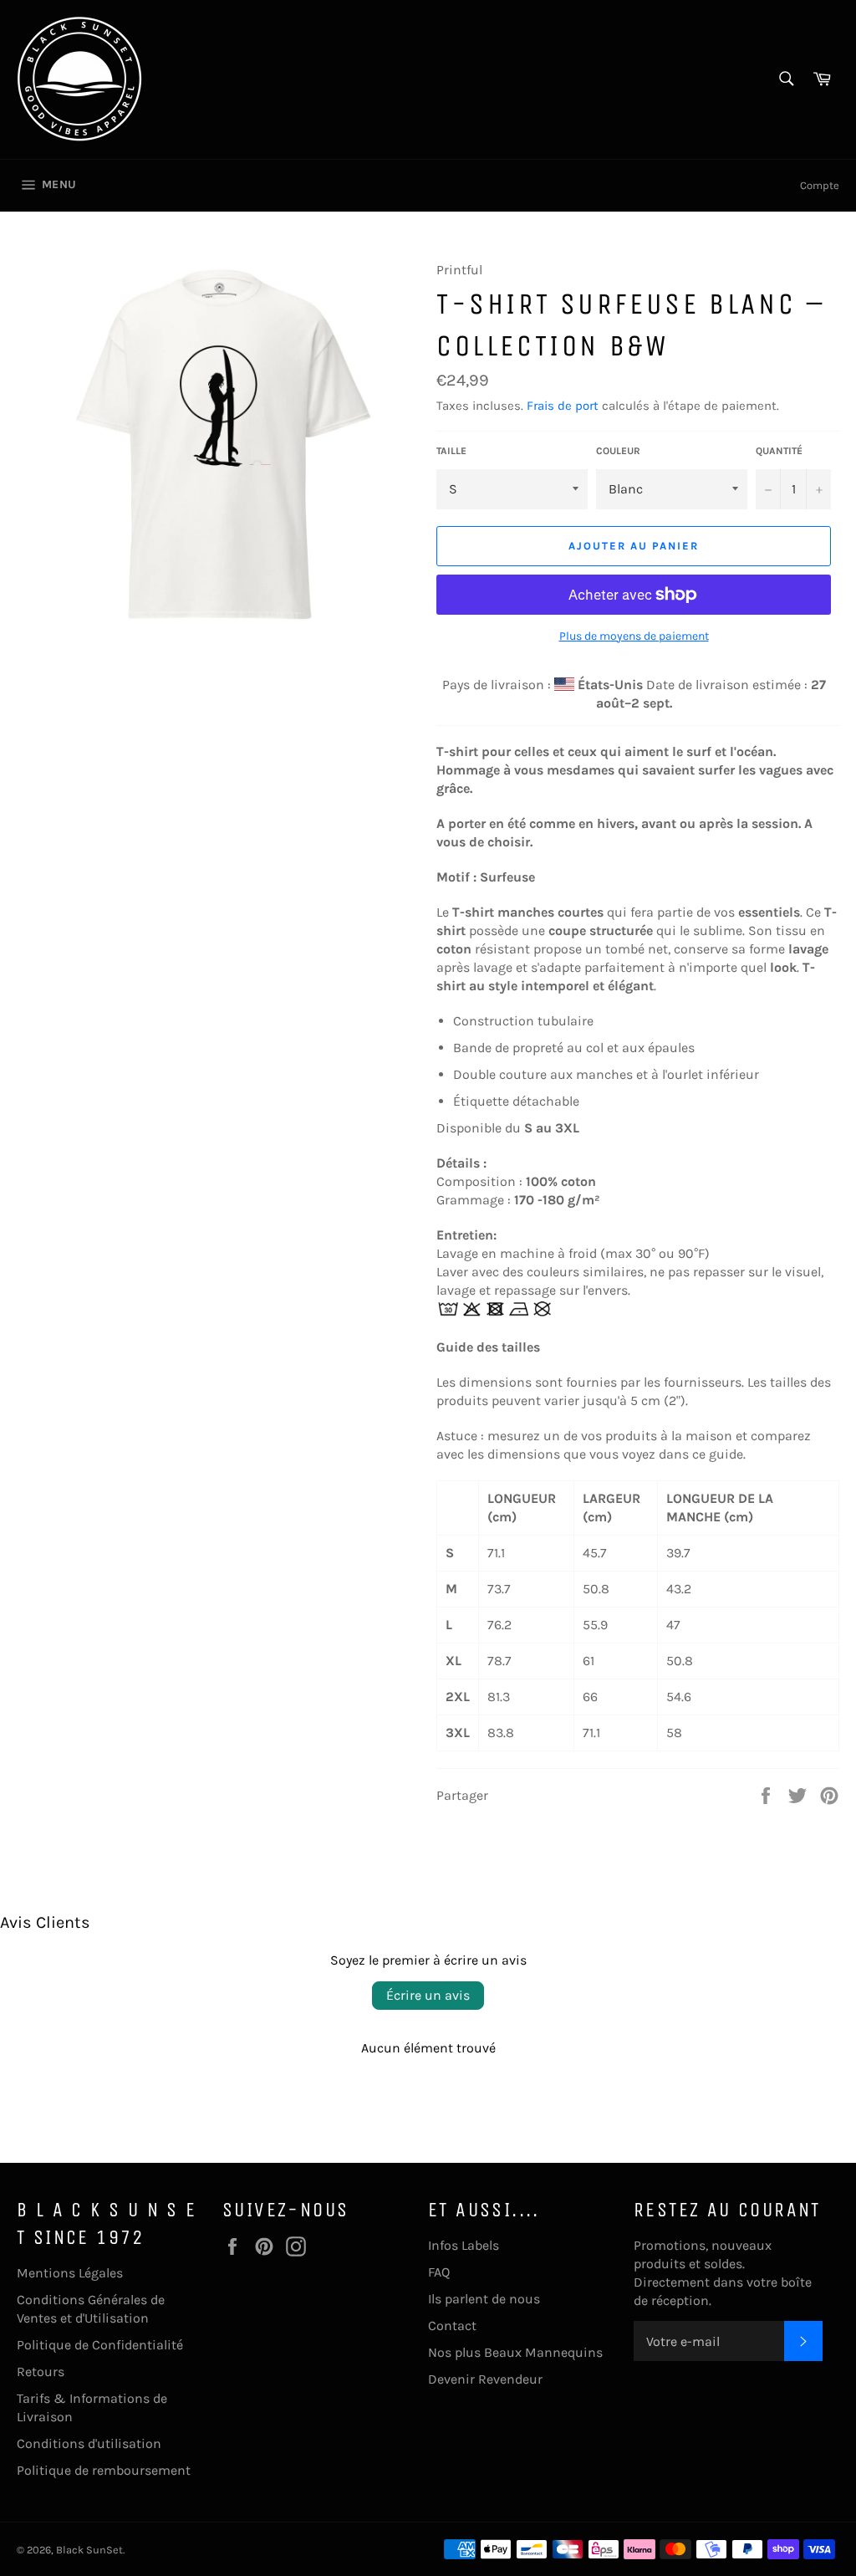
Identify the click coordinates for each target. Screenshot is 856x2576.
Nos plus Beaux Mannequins (515, 2352)
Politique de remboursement (104, 2470)
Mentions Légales (70, 2273)
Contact (452, 2326)
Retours (41, 2372)
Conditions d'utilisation (89, 2443)
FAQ (439, 2272)
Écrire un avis (428, 1995)
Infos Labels (464, 2245)
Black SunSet (89, 2550)
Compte (820, 185)
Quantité (779, 451)
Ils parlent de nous (484, 2299)
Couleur (618, 451)
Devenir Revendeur (485, 2379)
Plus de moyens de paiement (634, 636)
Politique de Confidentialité (100, 2345)
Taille (451, 451)
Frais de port (563, 406)
